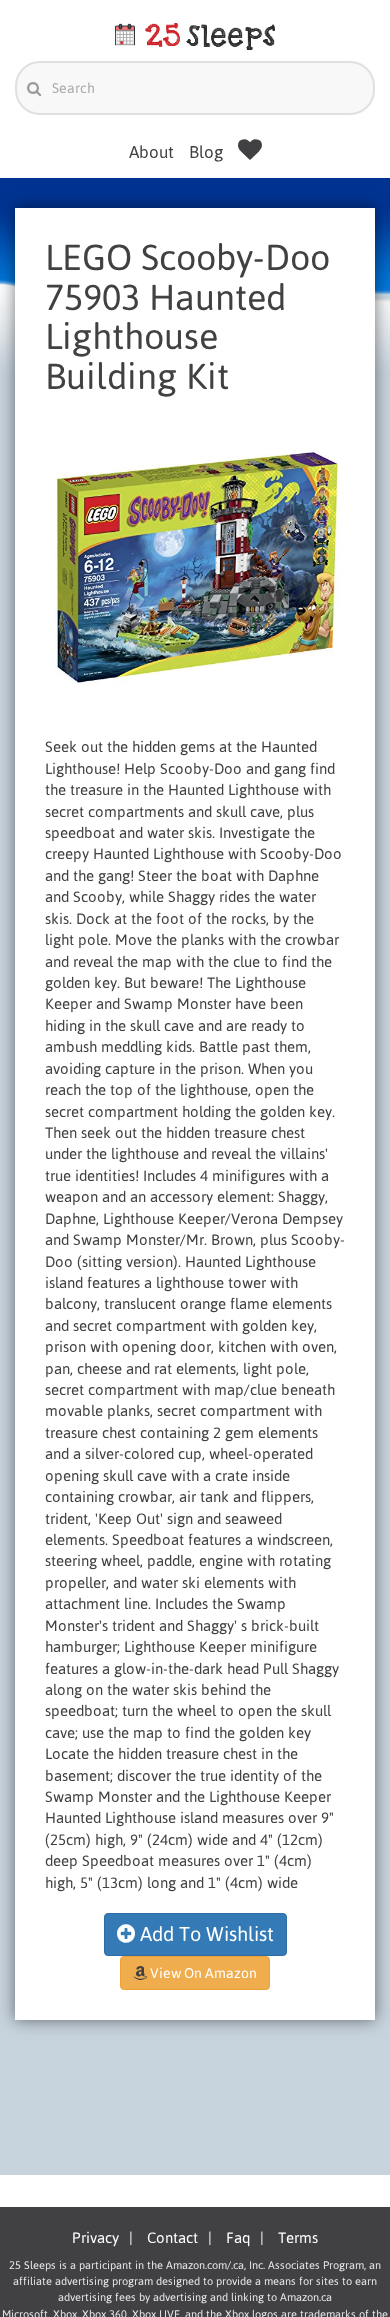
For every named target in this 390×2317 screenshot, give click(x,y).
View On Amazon (202, 1973)
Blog (206, 152)
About (151, 152)
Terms (298, 2237)
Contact (172, 2237)
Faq (238, 2237)
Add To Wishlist (204, 1933)
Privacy (95, 2237)
